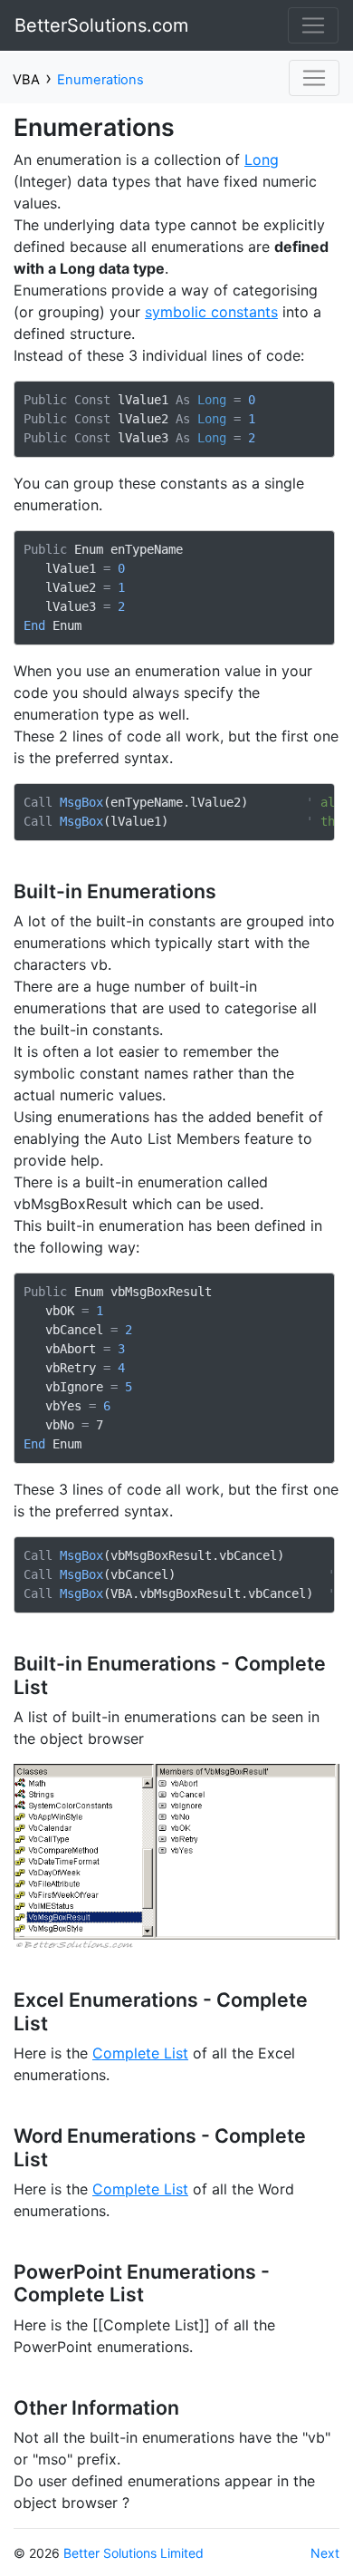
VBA (26, 80)
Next (325, 2553)
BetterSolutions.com (101, 25)
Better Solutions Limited (134, 2553)
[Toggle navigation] (313, 25)
